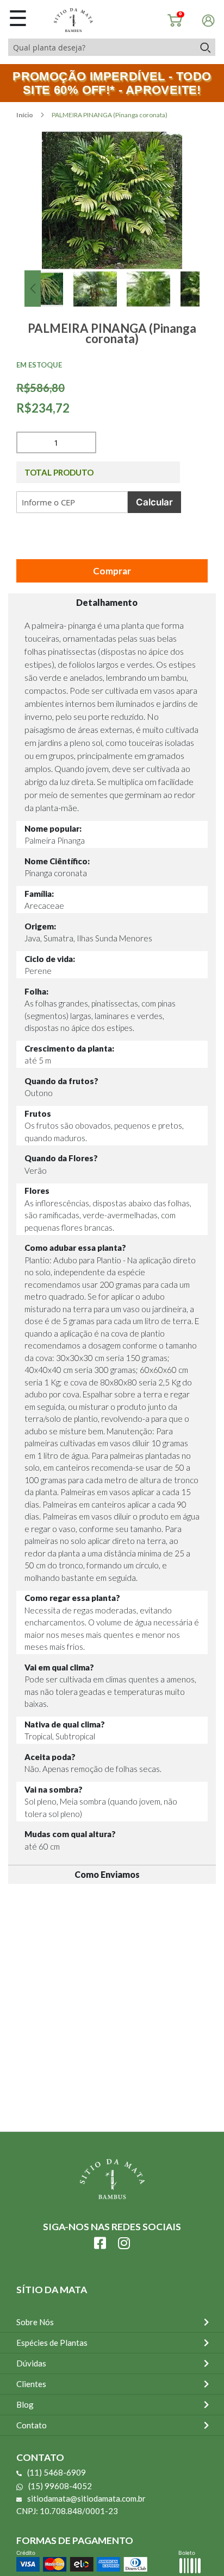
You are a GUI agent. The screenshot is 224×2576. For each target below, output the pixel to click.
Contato (32, 2425)
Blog (25, 2404)
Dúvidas (31, 2363)
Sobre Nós (35, 2322)
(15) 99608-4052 (60, 2486)
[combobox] (101, 47)
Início (25, 115)
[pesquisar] (205, 47)
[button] (33, 289)
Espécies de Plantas (52, 2343)
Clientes (31, 2384)
